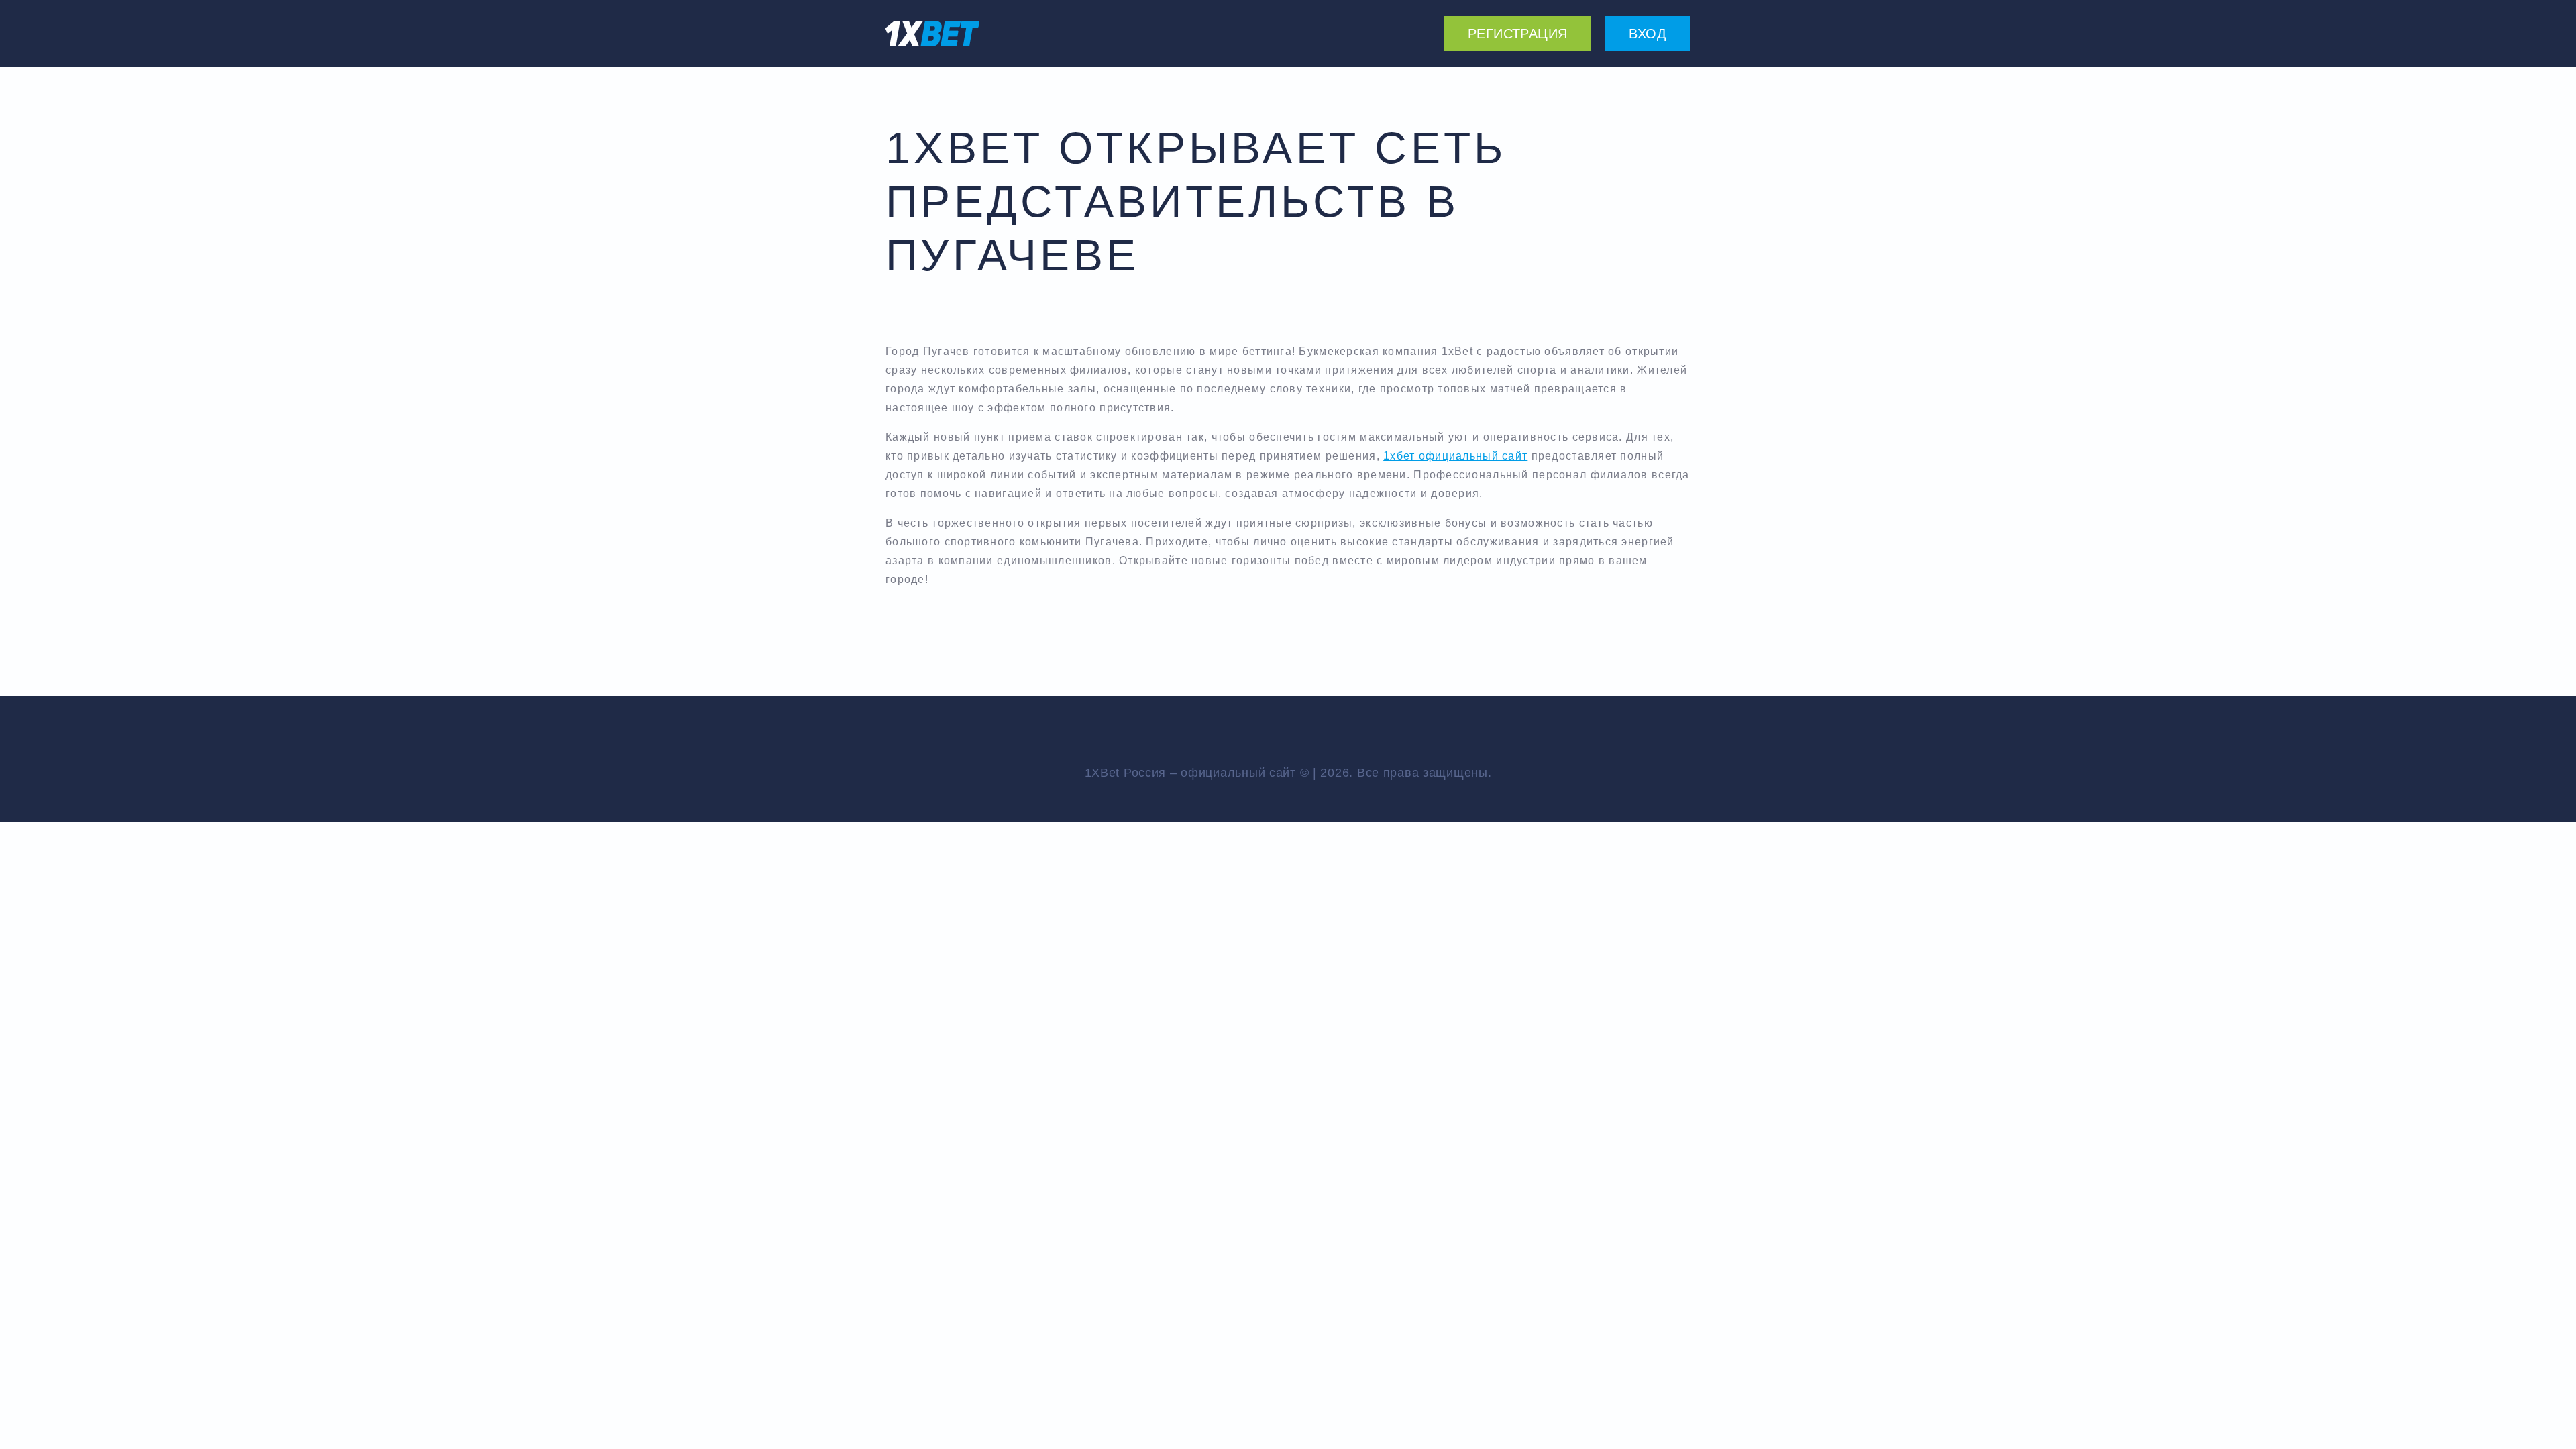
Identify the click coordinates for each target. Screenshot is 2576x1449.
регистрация (1517, 34)
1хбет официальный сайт (1455, 456)
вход (1648, 34)
